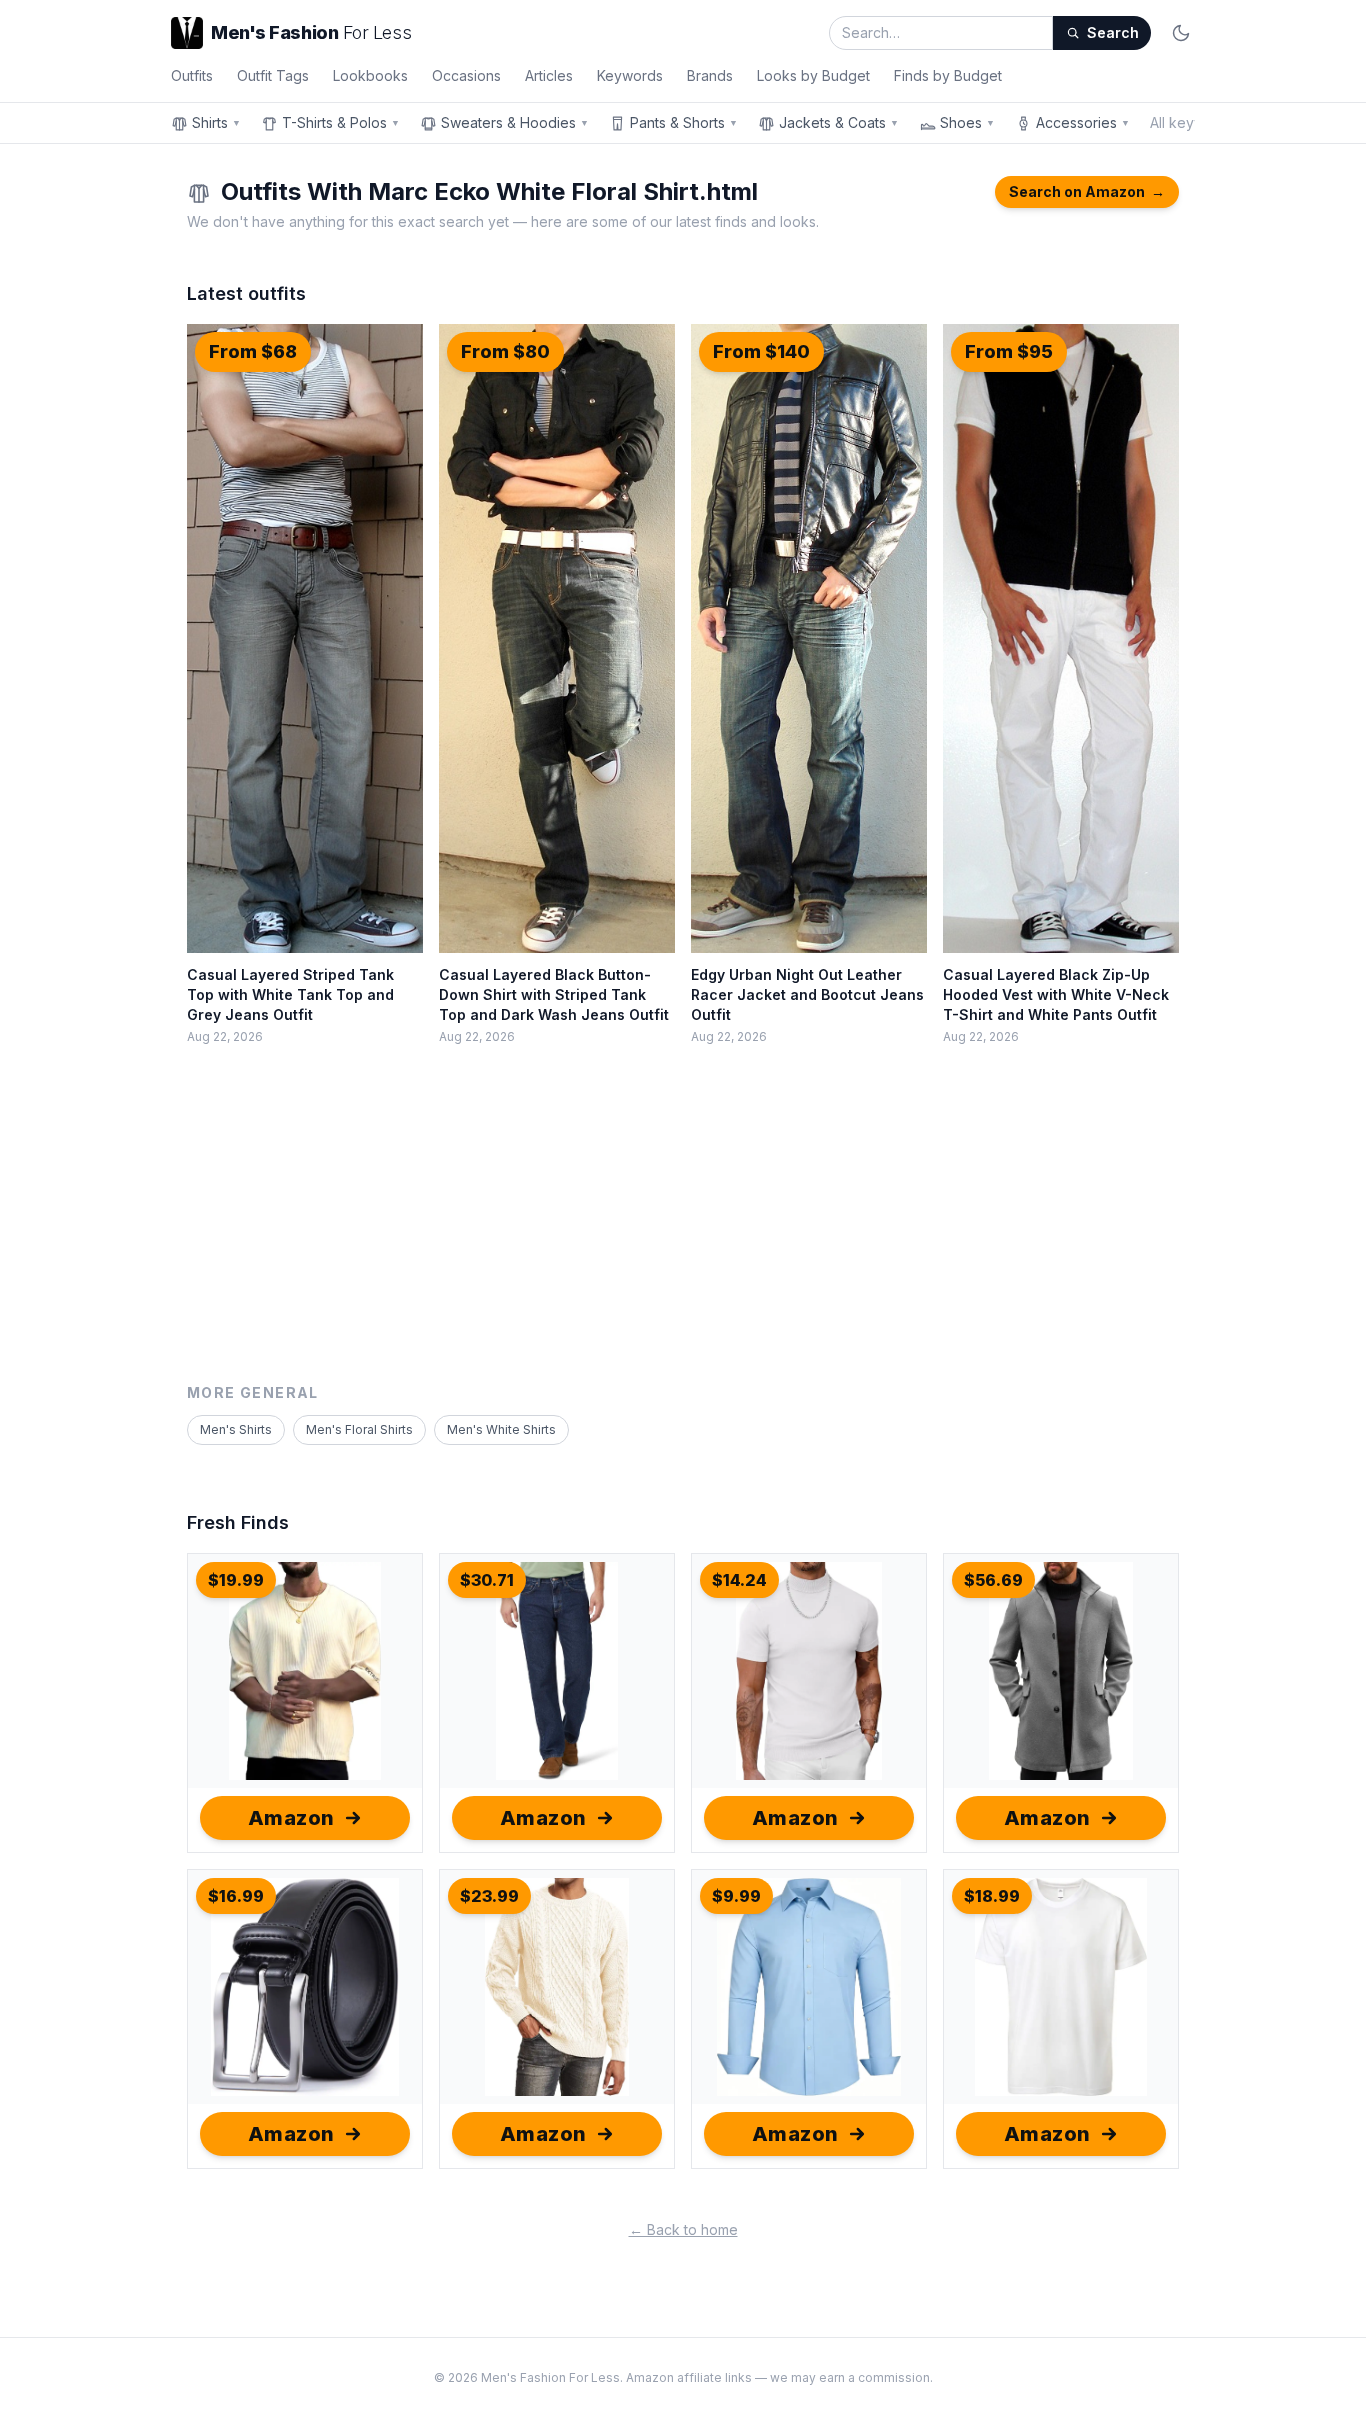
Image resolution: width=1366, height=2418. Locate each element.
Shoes (967, 122)
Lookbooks (370, 75)
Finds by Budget (948, 75)
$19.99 (236, 1580)
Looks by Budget (813, 75)
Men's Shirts (236, 1429)
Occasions (466, 75)
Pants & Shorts (684, 122)
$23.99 (489, 1896)
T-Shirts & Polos (341, 122)
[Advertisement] (683, 1233)
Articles (549, 75)
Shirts (216, 122)
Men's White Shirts (501, 1429)
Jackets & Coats (839, 122)
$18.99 (992, 1896)
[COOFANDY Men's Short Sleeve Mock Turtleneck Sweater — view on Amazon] (809, 1671)
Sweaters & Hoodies (515, 122)
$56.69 (993, 1580)
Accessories (1083, 122)
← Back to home (683, 2229)
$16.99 (236, 1896)
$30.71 (487, 1580)
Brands (710, 75)
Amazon (291, 1818)
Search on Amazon (1087, 191)
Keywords (630, 75)
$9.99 (736, 1896)
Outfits (192, 75)
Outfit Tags (273, 75)
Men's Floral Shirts (359, 1429)
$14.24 (739, 1580)
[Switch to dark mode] (1181, 33)
